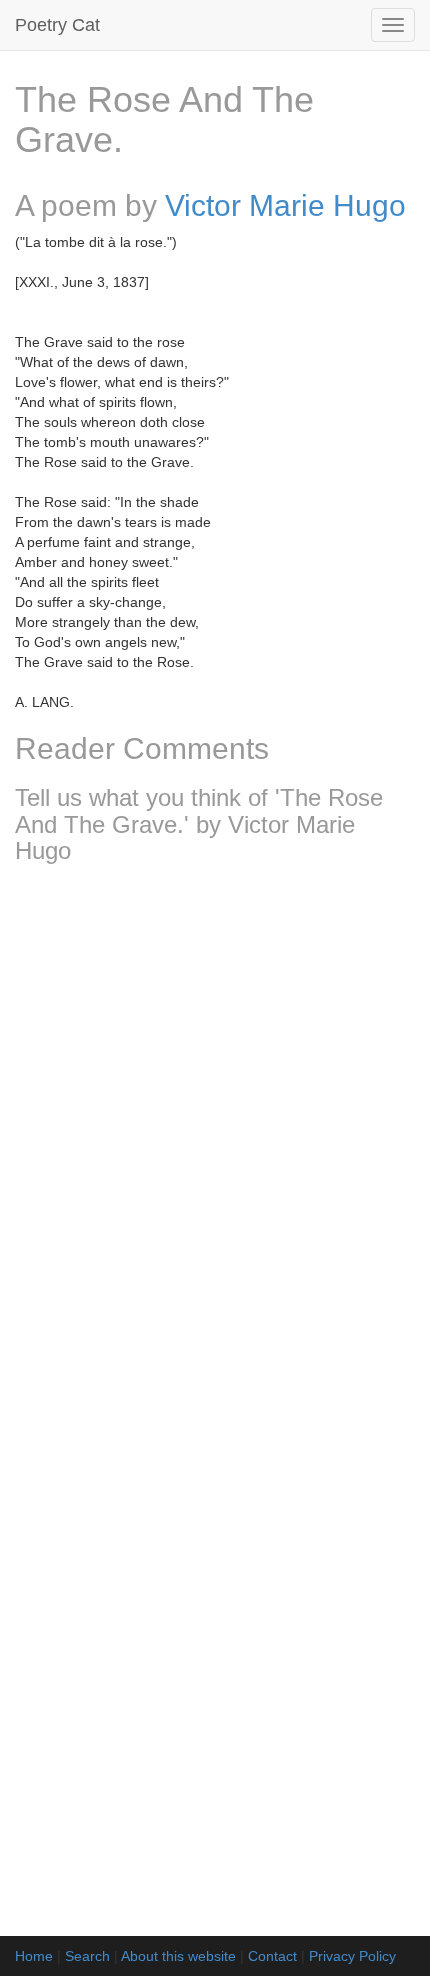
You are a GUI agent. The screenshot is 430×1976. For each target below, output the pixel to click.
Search (87, 1956)
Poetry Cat (57, 25)
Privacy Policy (352, 1956)
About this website (178, 1956)
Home (34, 1956)
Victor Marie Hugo (285, 205)
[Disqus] (215, 1144)
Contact (272, 1956)
